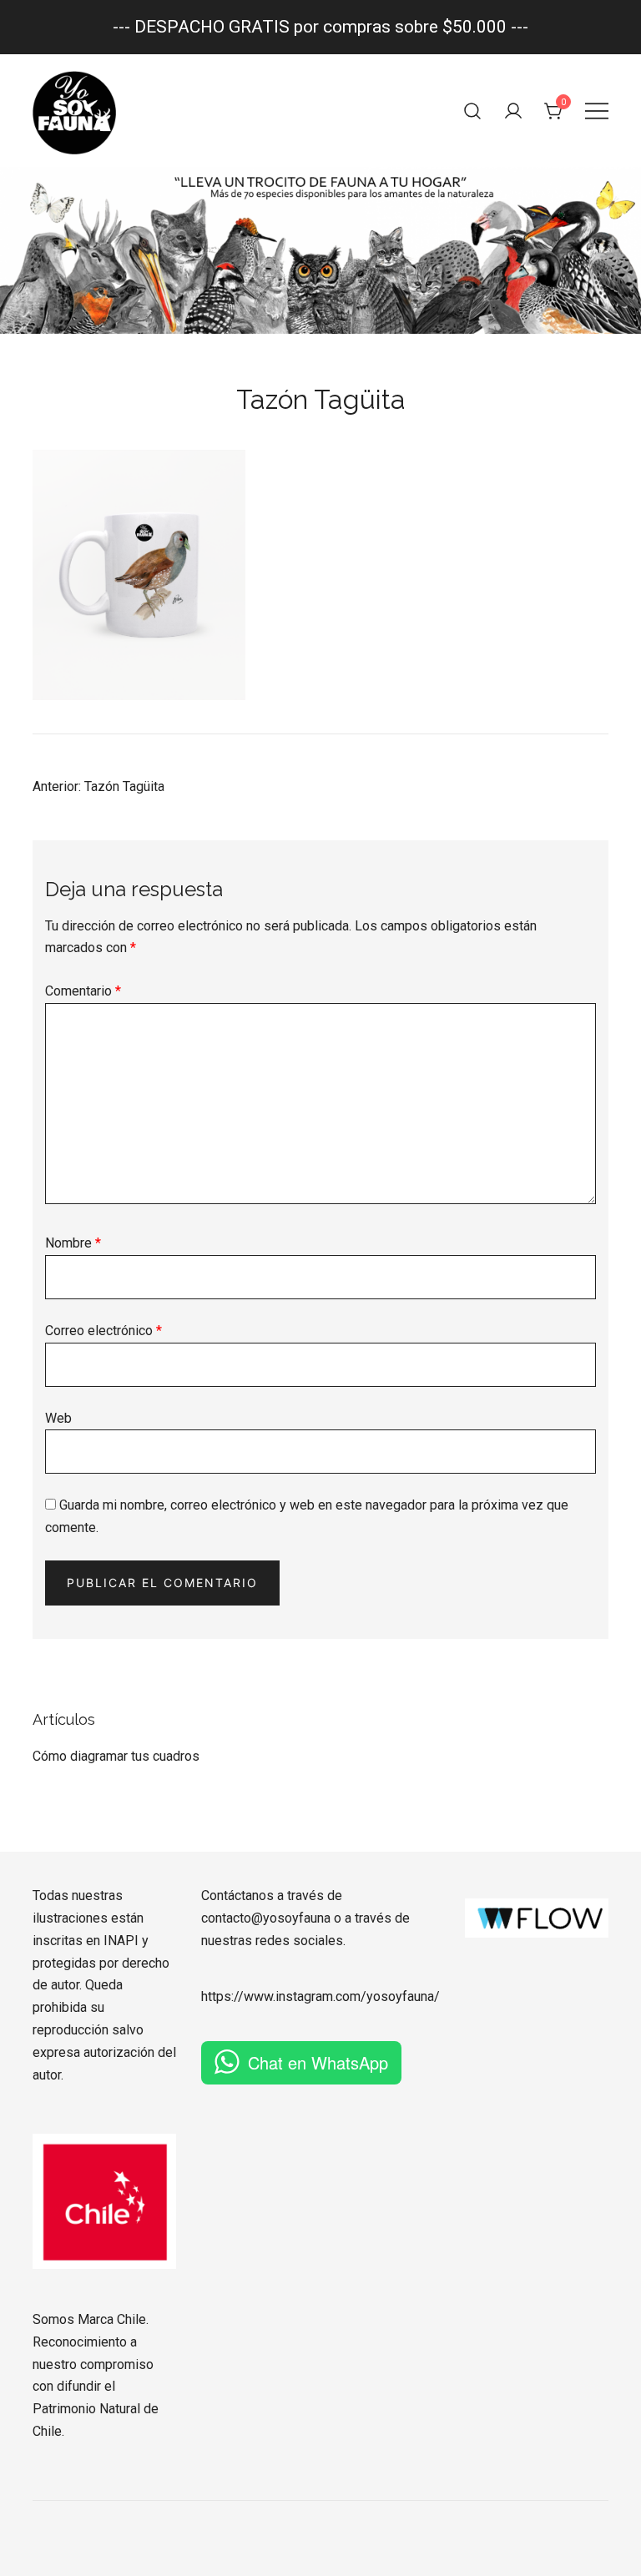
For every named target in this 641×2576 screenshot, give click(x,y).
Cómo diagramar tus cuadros (116, 1756)
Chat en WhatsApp (318, 2062)
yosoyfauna (400, 1996)
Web (58, 1418)
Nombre (73, 1243)
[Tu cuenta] (513, 111)
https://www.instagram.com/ (284, 1996)
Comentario (83, 991)
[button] (39, 1699)
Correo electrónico (103, 1331)
